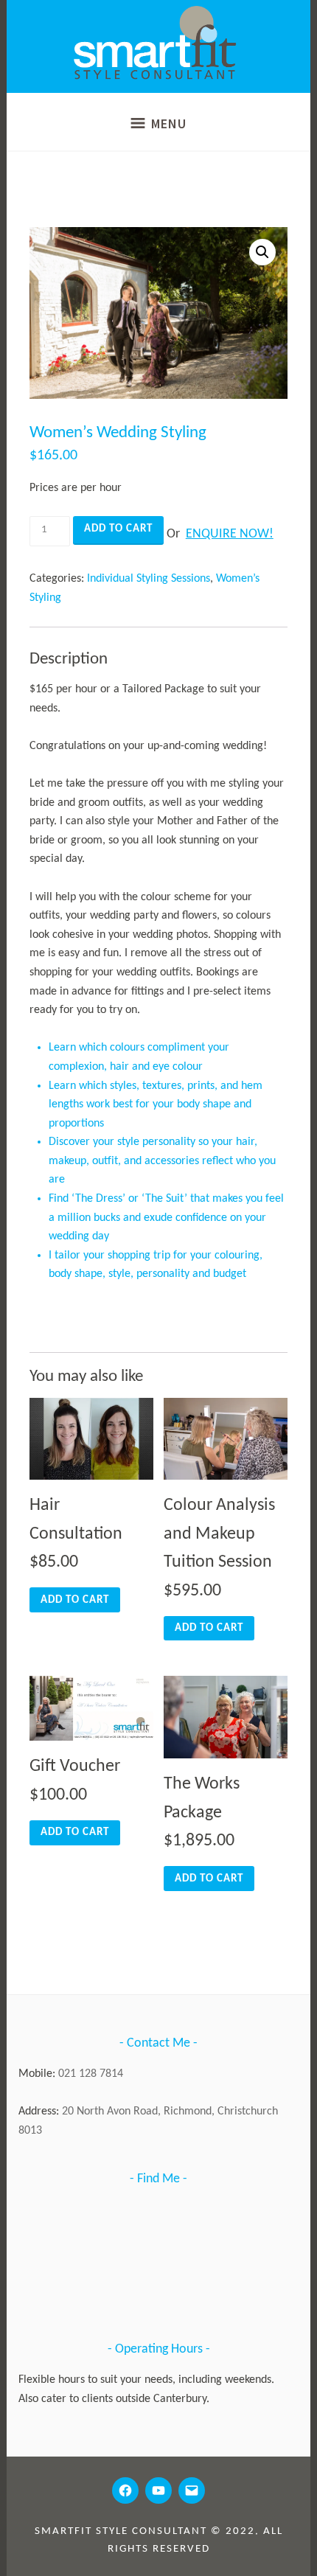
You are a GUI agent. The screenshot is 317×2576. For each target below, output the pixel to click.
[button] (262, 252)
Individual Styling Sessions (149, 579)
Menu (169, 123)
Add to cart (118, 529)
